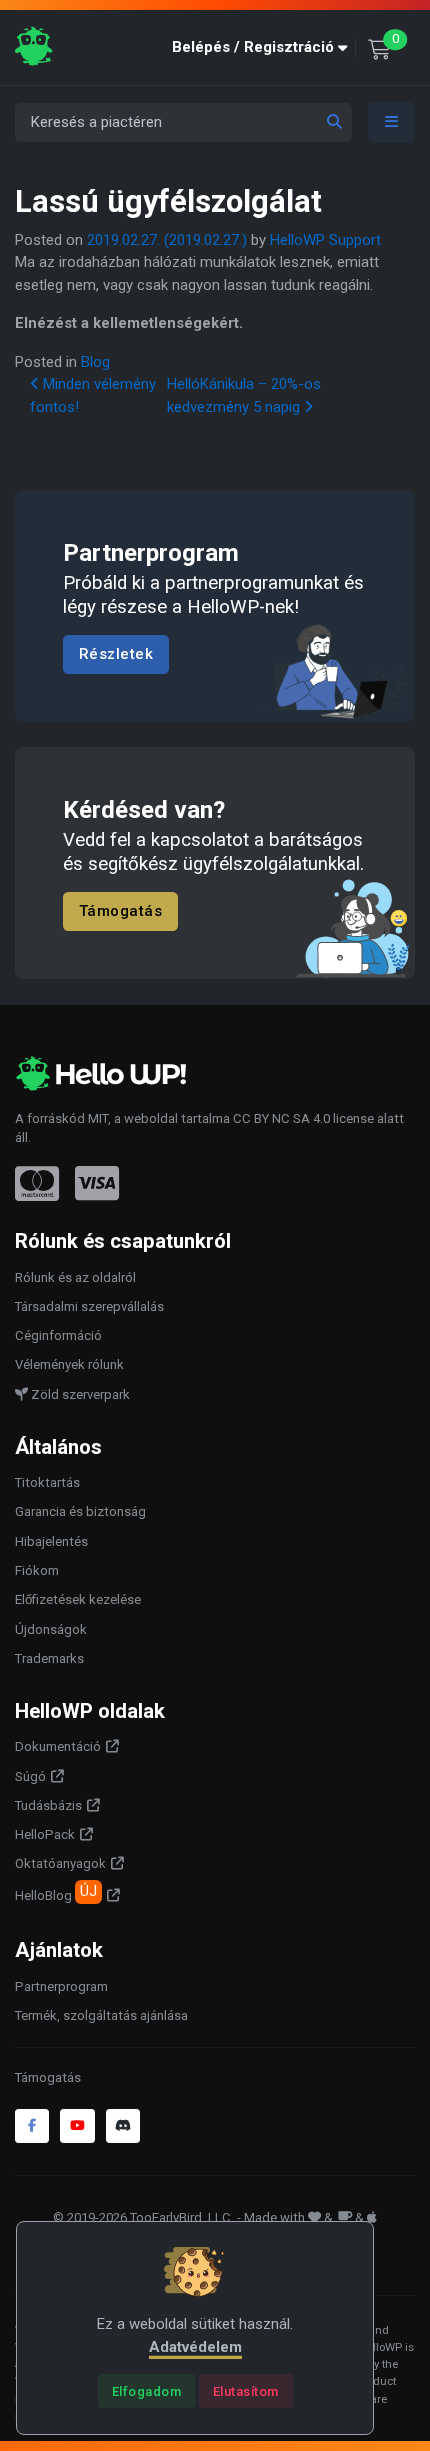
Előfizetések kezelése (78, 1599)
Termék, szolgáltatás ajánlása (101, 2015)
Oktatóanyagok (60, 1863)
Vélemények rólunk (69, 1364)
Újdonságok (51, 1629)
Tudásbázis (48, 1805)
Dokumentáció (58, 1746)
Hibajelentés (51, 1541)
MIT (98, 1118)
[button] (264, 47)
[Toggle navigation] (392, 122)
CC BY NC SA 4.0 (281, 1118)
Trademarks (49, 1658)
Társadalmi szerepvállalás (89, 1306)
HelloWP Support (325, 240)
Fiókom (37, 1570)
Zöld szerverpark (79, 1394)
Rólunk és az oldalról (75, 1277)
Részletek (116, 654)
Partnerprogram (61, 1986)
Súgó (30, 1776)
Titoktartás (47, 1482)
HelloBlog (56, 1893)
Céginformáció (58, 1335)
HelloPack (45, 1834)
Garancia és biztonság (80, 1511)
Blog (95, 362)
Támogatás (121, 912)
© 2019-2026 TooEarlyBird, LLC (142, 2217)
